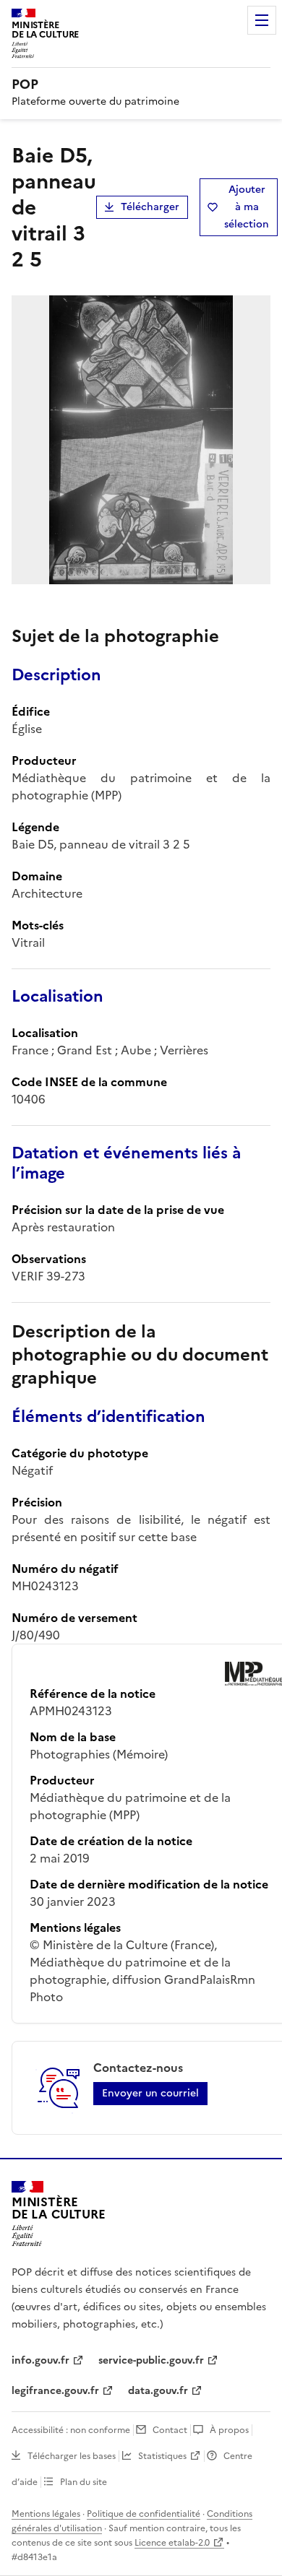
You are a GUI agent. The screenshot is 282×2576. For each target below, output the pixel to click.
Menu (262, 20)
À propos (229, 2430)
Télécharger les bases (72, 2456)
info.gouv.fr (40, 2360)
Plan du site (84, 2482)
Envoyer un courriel (150, 2093)
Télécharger (150, 207)
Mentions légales (46, 2514)
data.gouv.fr (158, 2391)
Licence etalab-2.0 (172, 2543)
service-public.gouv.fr (151, 2360)
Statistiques (162, 2456)
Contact (170, 2430)
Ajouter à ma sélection (247, 207)
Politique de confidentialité (144, 2514)
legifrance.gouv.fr (55, 2391)
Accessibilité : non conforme (71, 2430)
